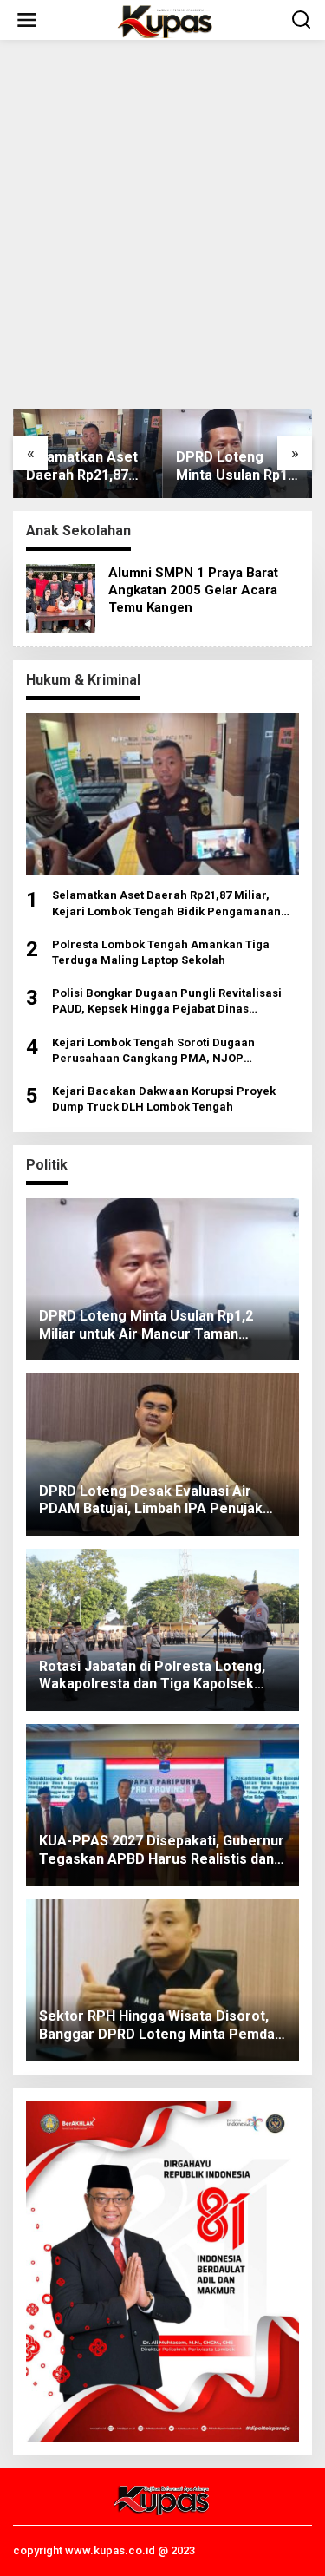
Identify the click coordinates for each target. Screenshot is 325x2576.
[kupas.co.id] (166, 20)
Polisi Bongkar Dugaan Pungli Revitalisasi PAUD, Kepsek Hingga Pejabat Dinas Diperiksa (167, 1002)
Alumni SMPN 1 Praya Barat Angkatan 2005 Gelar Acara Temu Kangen (193, 590)
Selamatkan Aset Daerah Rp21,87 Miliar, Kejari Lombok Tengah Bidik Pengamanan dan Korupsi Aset (86, 467)
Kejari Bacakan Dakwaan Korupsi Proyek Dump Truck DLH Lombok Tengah (164, 1099)
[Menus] (27, 20)
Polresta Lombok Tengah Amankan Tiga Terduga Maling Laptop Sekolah (161, 952)
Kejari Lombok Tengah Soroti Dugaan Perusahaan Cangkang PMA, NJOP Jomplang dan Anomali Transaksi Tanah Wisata (162, 1051)
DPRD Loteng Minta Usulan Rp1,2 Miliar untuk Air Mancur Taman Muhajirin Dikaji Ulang (237, 467)
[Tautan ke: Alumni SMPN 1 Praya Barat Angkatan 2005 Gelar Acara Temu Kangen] (61, 597)
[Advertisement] (162, 224)
